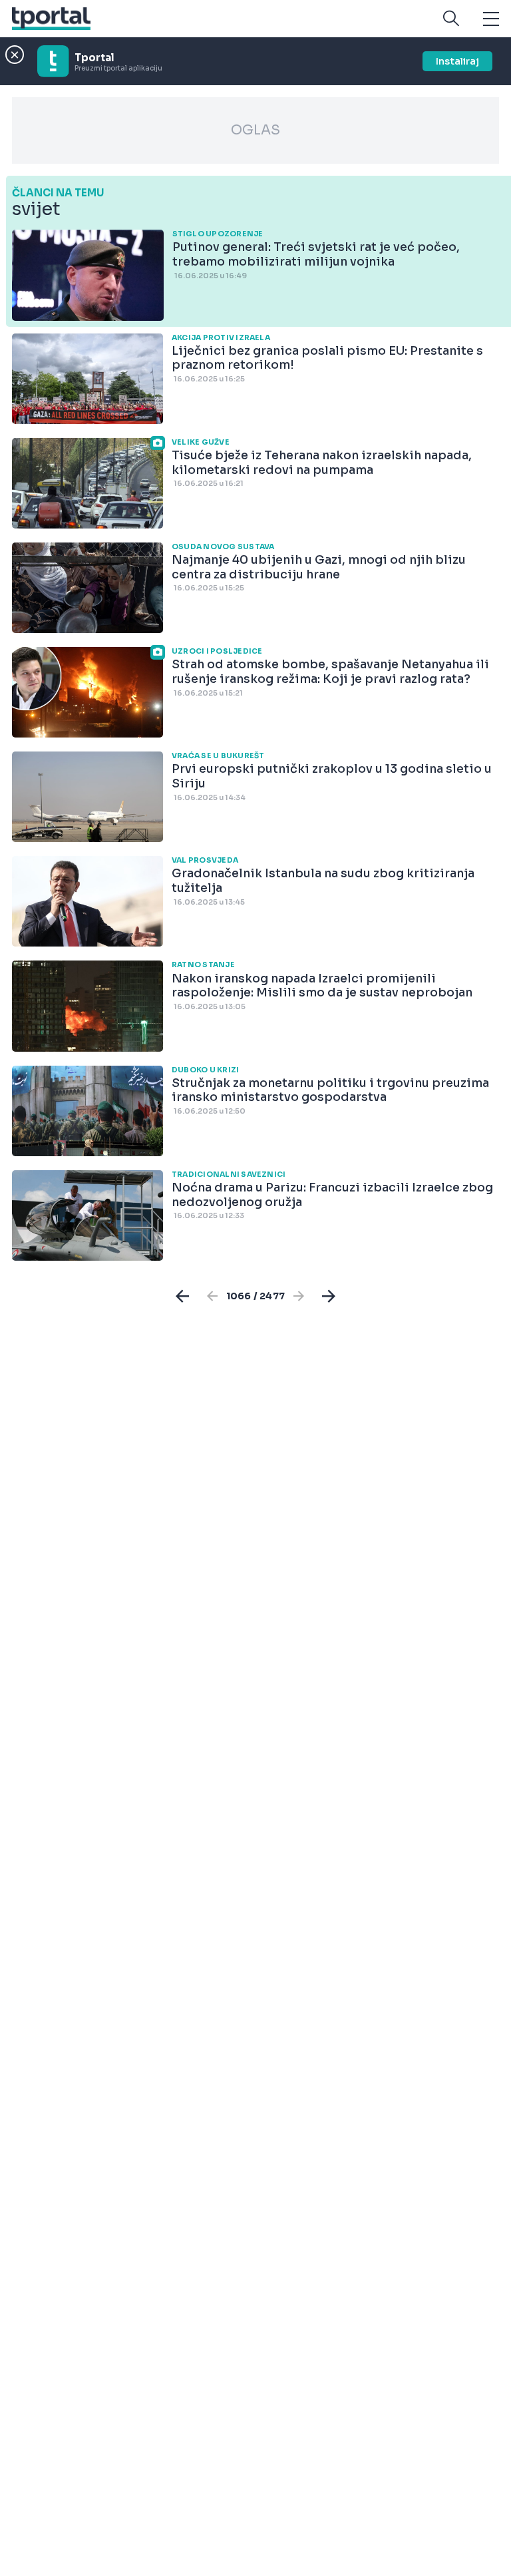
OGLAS (255, 130)
